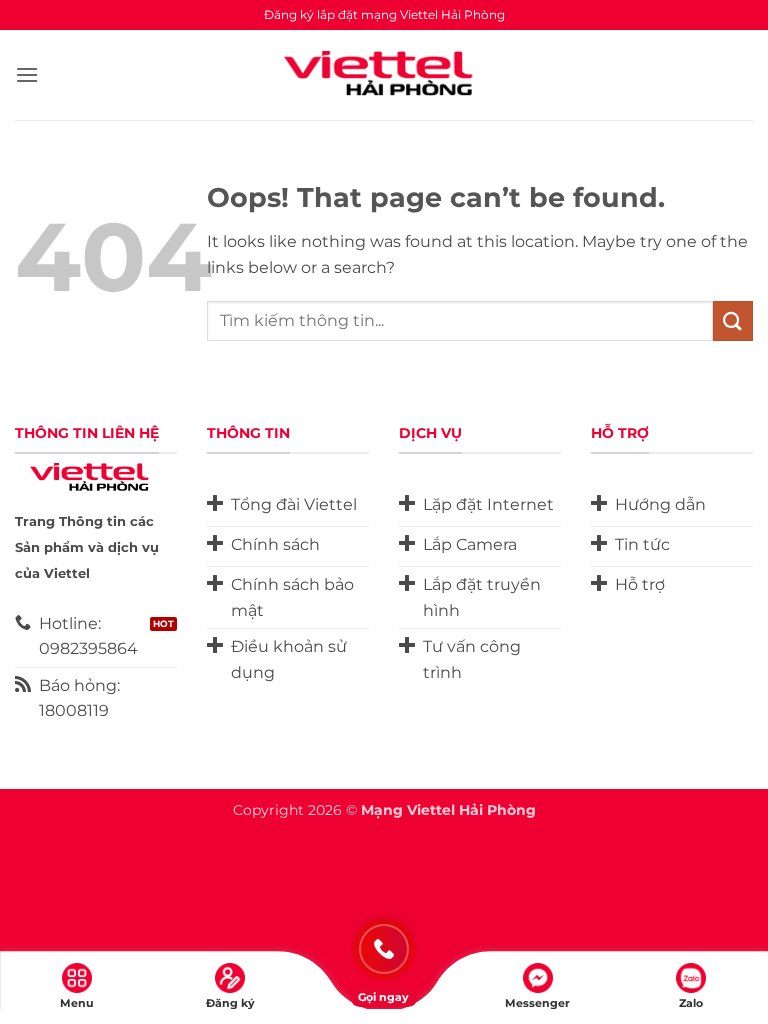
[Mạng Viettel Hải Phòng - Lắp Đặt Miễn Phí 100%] (384, 75)
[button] (27, 74)
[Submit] (733, 320)
